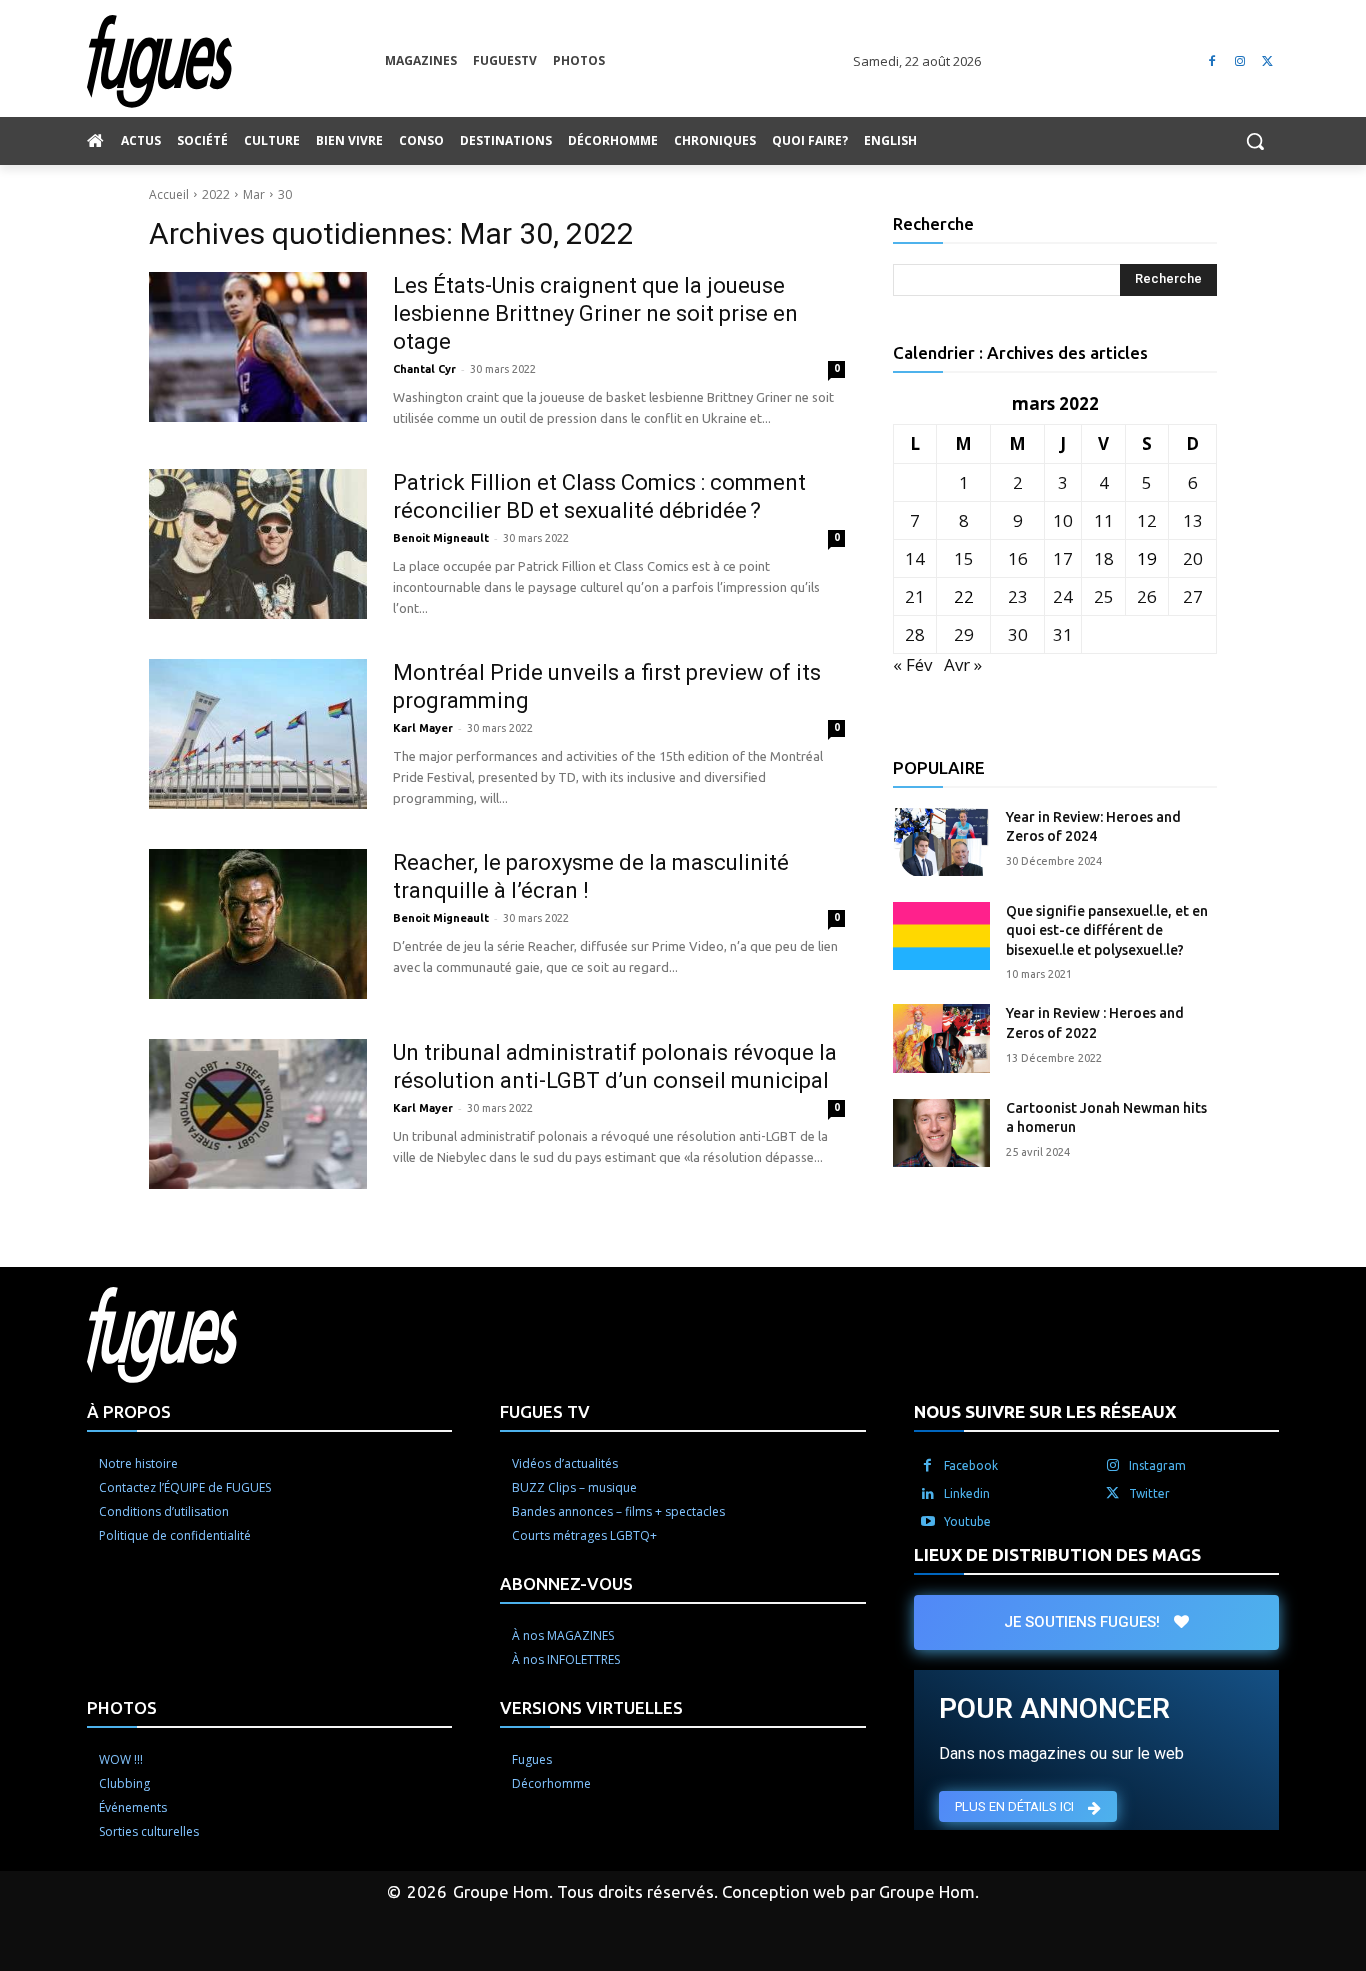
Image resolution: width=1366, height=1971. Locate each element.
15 (964, 558)
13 (1193, 520)
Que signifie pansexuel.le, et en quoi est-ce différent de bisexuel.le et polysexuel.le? (1107, 930)
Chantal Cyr (424, 369)
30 (285, 194)
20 (1193, 558)
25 (1104, 596)
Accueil (169, 194)
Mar (254, 194)
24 (1063, 596)
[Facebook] (1212, 61)
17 (1063, 558)
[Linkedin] (928, 1494)
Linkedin (967, 1493)
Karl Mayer (423, 728)
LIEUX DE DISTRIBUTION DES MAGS (1057, 1554)
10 (1063, 520)
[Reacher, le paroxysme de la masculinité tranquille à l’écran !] (258, 924)
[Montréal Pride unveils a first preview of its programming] (258, 734)
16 (1018, 558)
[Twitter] (1267, 61)
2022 (216, 194)
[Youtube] (928, 1522)
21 (915, 596)
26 (1147, 596)
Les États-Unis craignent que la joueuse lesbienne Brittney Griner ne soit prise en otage (595, 313)
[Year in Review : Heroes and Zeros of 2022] (941, 1038)
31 (1063, 634)
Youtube (967, 1521)
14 (915, 558)
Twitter (1149, 1493)
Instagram (1157, 1465)
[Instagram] (1239, 61)
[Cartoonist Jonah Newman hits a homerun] (941, 1133)
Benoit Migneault (441, 538)
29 (964, 634)
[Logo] (236, 61)
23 (1018, 596)
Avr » (963, 664)
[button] (1255, 141)
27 (1193, 596)
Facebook (971, 1465)
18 (1104, 558)
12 (1147, 520)
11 (1104, 520)
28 (915, 634)
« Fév (912, 664)
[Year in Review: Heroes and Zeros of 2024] (941, 842)
